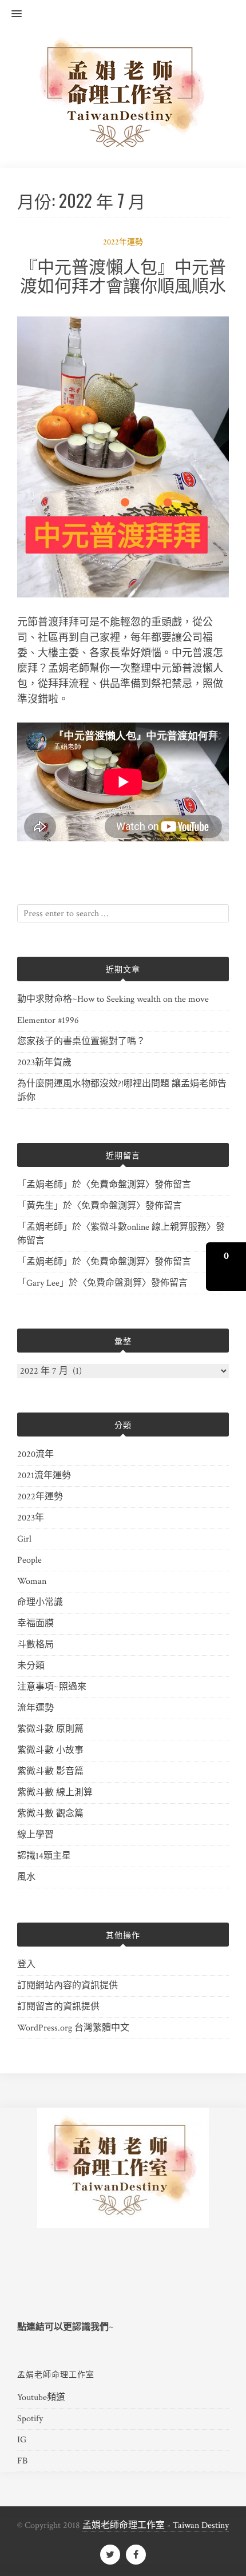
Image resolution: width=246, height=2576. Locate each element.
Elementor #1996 (48, 1020)
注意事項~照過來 (52, 1687)
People (29, 1560)
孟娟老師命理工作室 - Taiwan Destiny (156, 2525)
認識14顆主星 (44, 1856)
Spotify (30, 2419)
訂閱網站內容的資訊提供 (68, 1986)
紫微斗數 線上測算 (55, 1793)
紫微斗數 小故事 (50, 1750)
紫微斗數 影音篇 (50, 1771)
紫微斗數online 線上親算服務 (148, 1227)
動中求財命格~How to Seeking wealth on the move (113, 999)
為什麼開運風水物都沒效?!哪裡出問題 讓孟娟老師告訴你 (122, 1091)
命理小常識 (40, 1602)
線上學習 (35, 1835)
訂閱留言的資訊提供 (58, 2007)
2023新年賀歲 (44, 1063)
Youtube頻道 (41, 2398)
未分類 (31, 1666)
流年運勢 (35, 1708)
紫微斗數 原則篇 (50, 1729)
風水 (26, 1877)
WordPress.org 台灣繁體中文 (73, 2028)
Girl (24, 1539)
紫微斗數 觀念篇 (50, 1814)
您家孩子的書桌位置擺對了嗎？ (81, 1042)
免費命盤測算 (118, 1185)
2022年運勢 (123, 242)
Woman (32, 1581)
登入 (26, 1965)
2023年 (31, 1518)
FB (22, 2461)
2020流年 (35, 1454)
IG (22, 2440)
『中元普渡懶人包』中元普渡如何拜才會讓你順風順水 (123, 275)
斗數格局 (35, 1645)
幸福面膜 (35, 1624)
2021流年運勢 (44, 1476)
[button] (11, 14)
